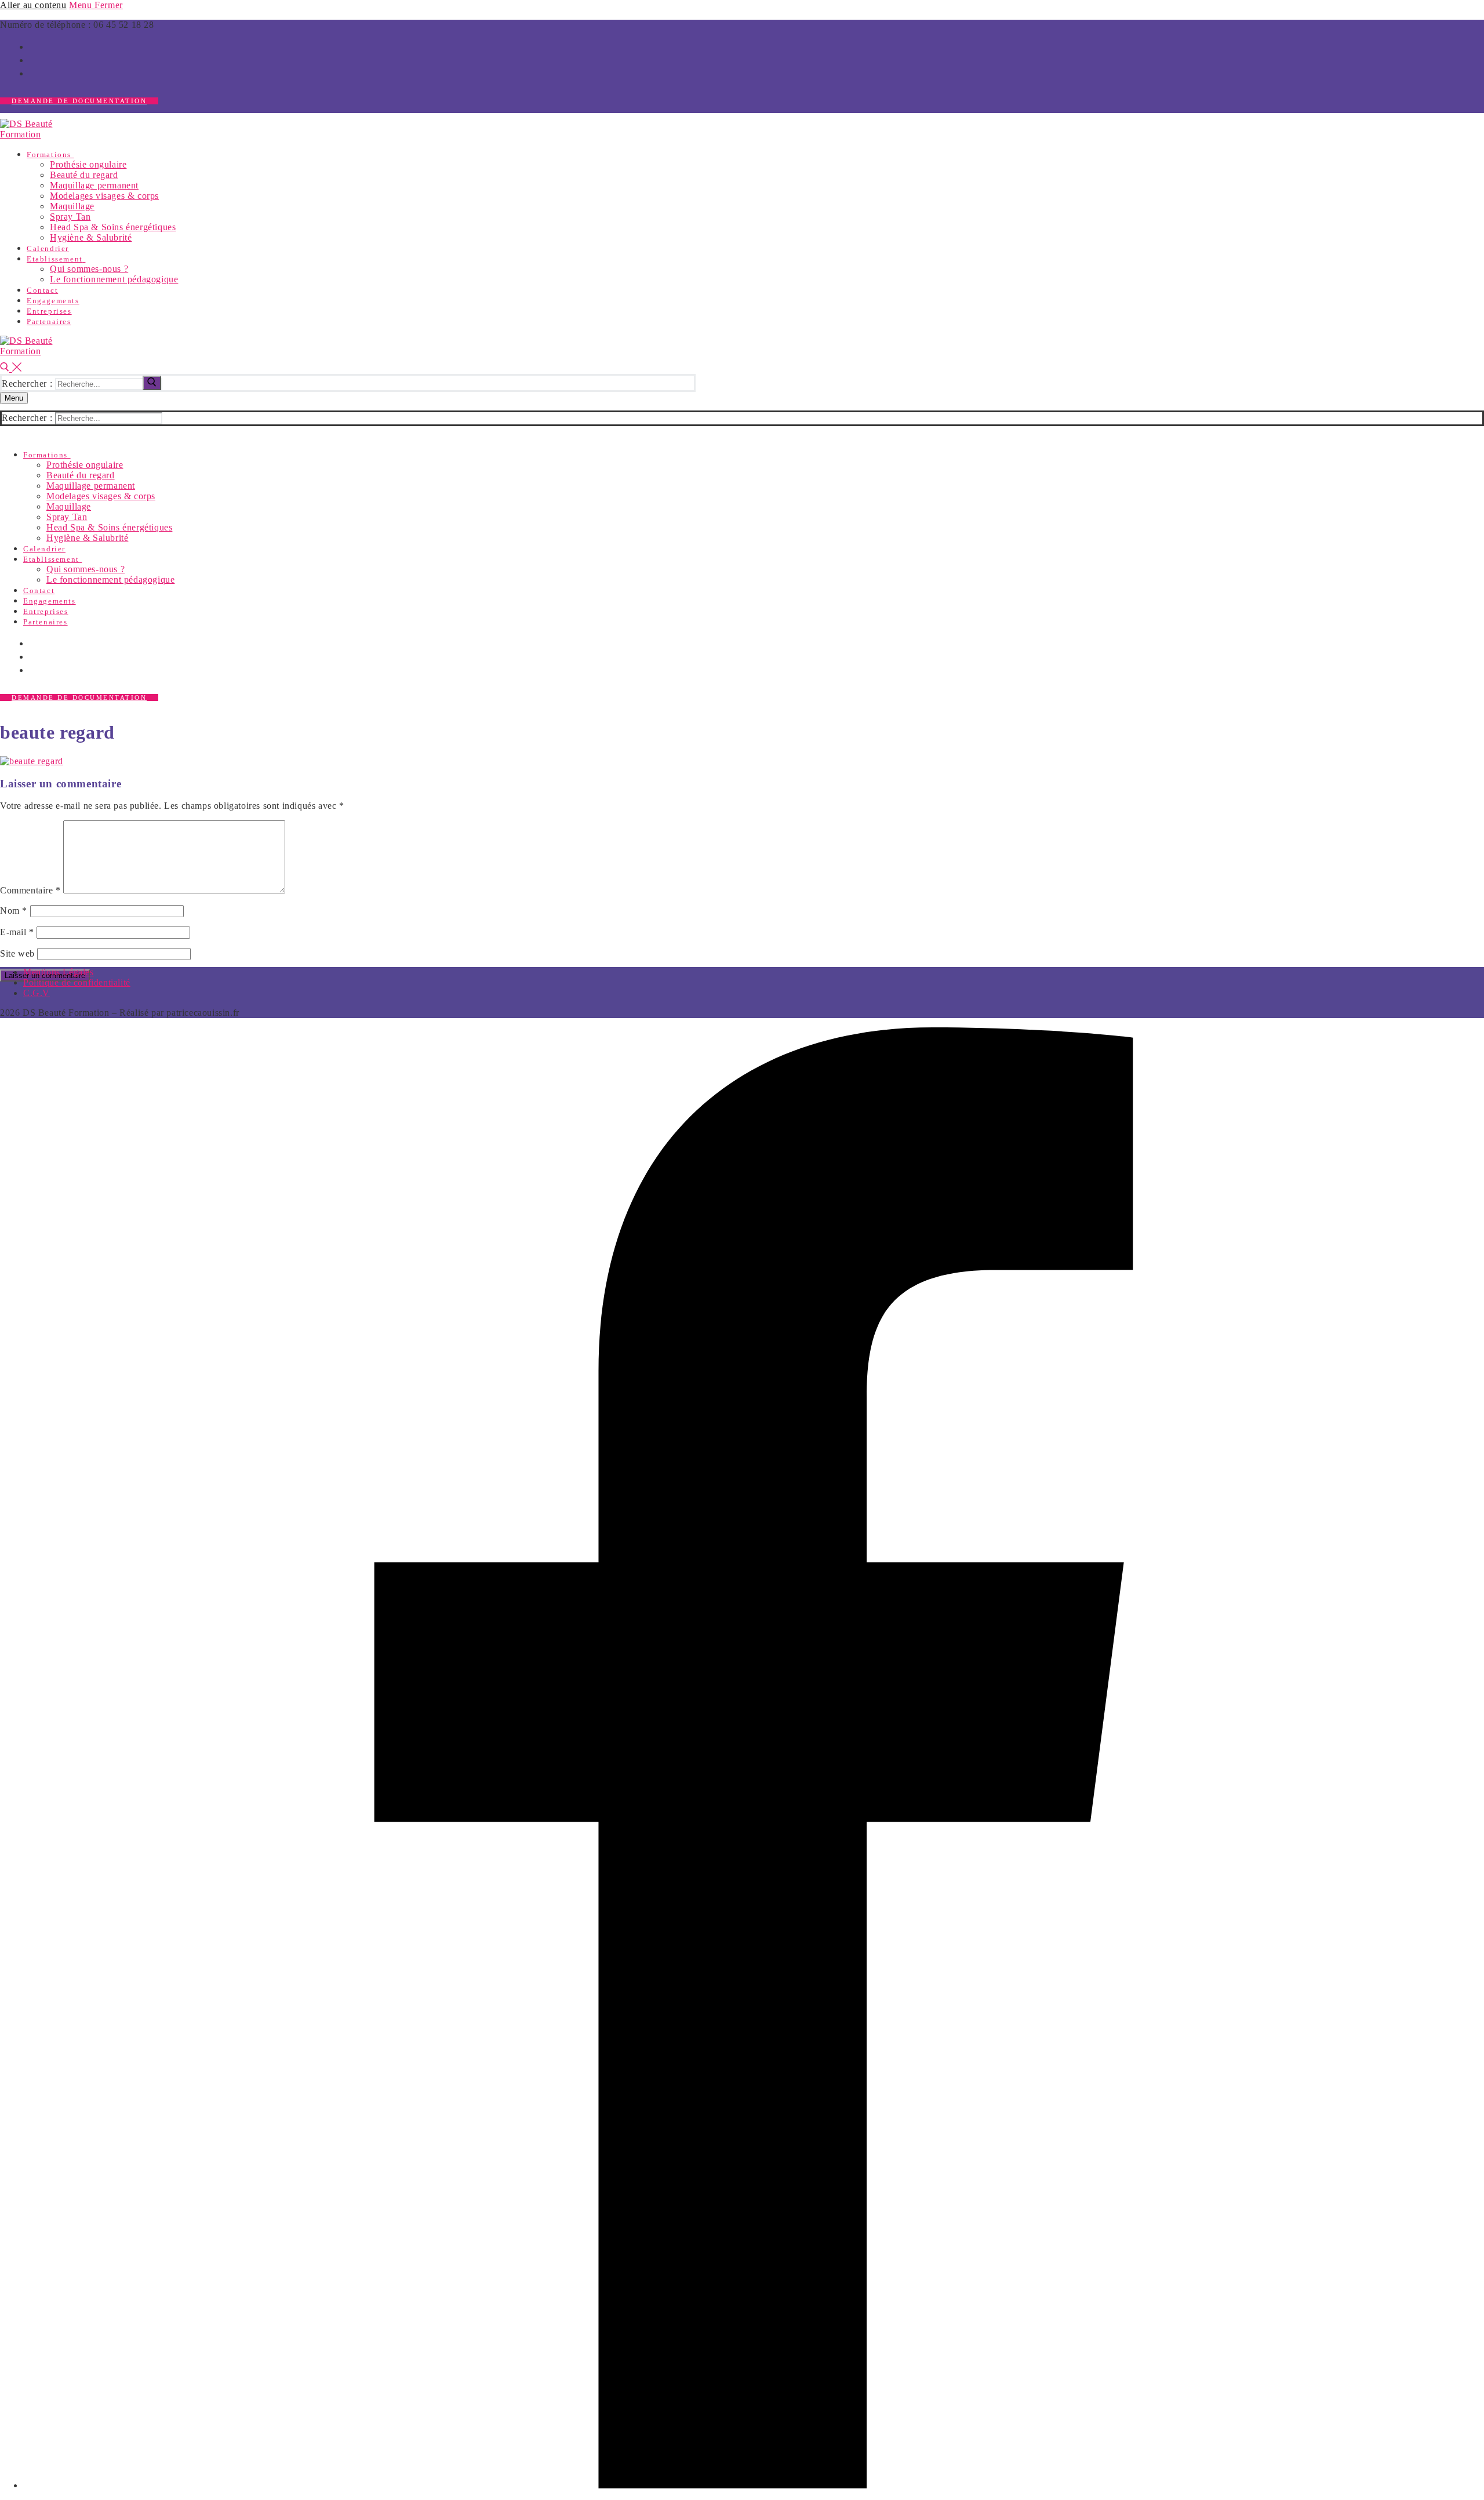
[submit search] (152, 383)
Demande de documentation (79, 101)
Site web (17, 953)
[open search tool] (11, 368)
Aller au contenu (33, 5)
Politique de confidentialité (77, 982)
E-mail (17, 932)
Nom (14, 911)
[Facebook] (754, 2485)
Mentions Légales (59, 972)
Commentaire (30, 890)
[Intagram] (34, 59)
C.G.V (37, 993)
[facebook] (34, 46)
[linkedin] (34, 72)
